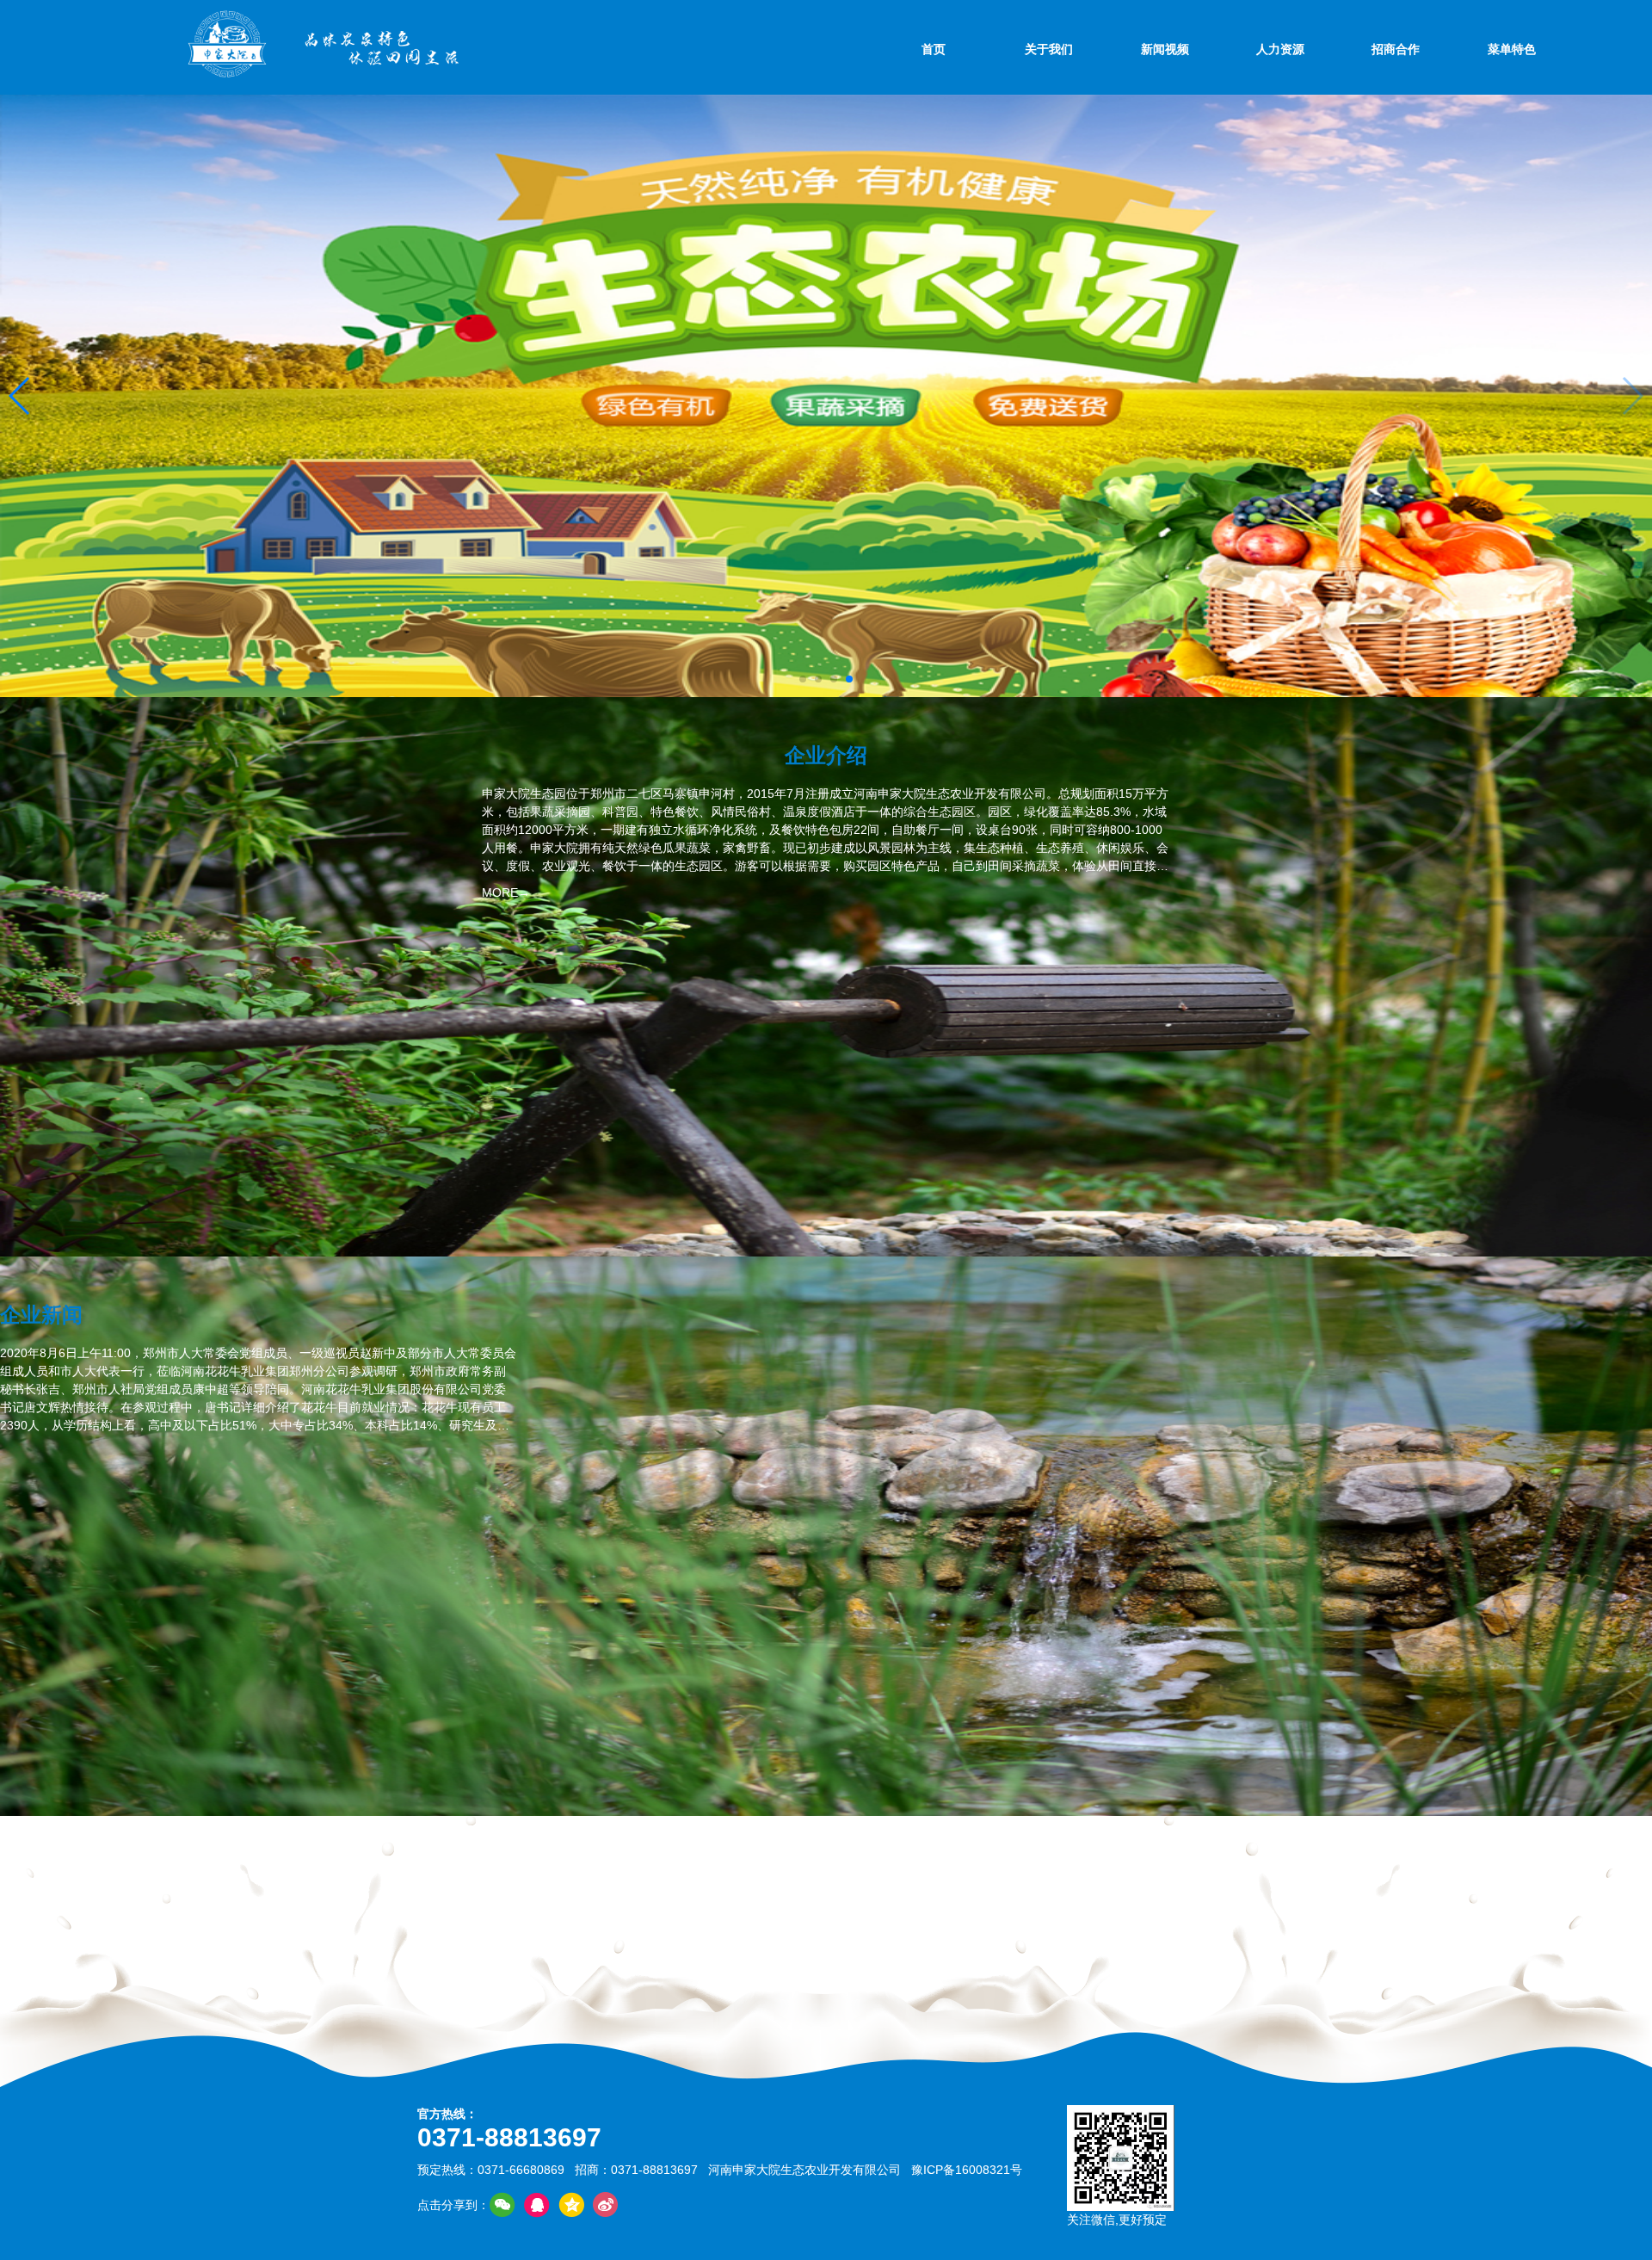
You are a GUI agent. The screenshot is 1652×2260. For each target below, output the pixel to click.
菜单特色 (1512, 49)
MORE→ (506, 892)
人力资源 (1280, 49)
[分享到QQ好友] (537, 2205)
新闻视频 (1165, 49)
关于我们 (1049, 49)
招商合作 (1396, 49)
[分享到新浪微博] (606, 2205)
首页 (934, 49)
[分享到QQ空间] (571, 2205)
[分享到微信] (502, 2205)
